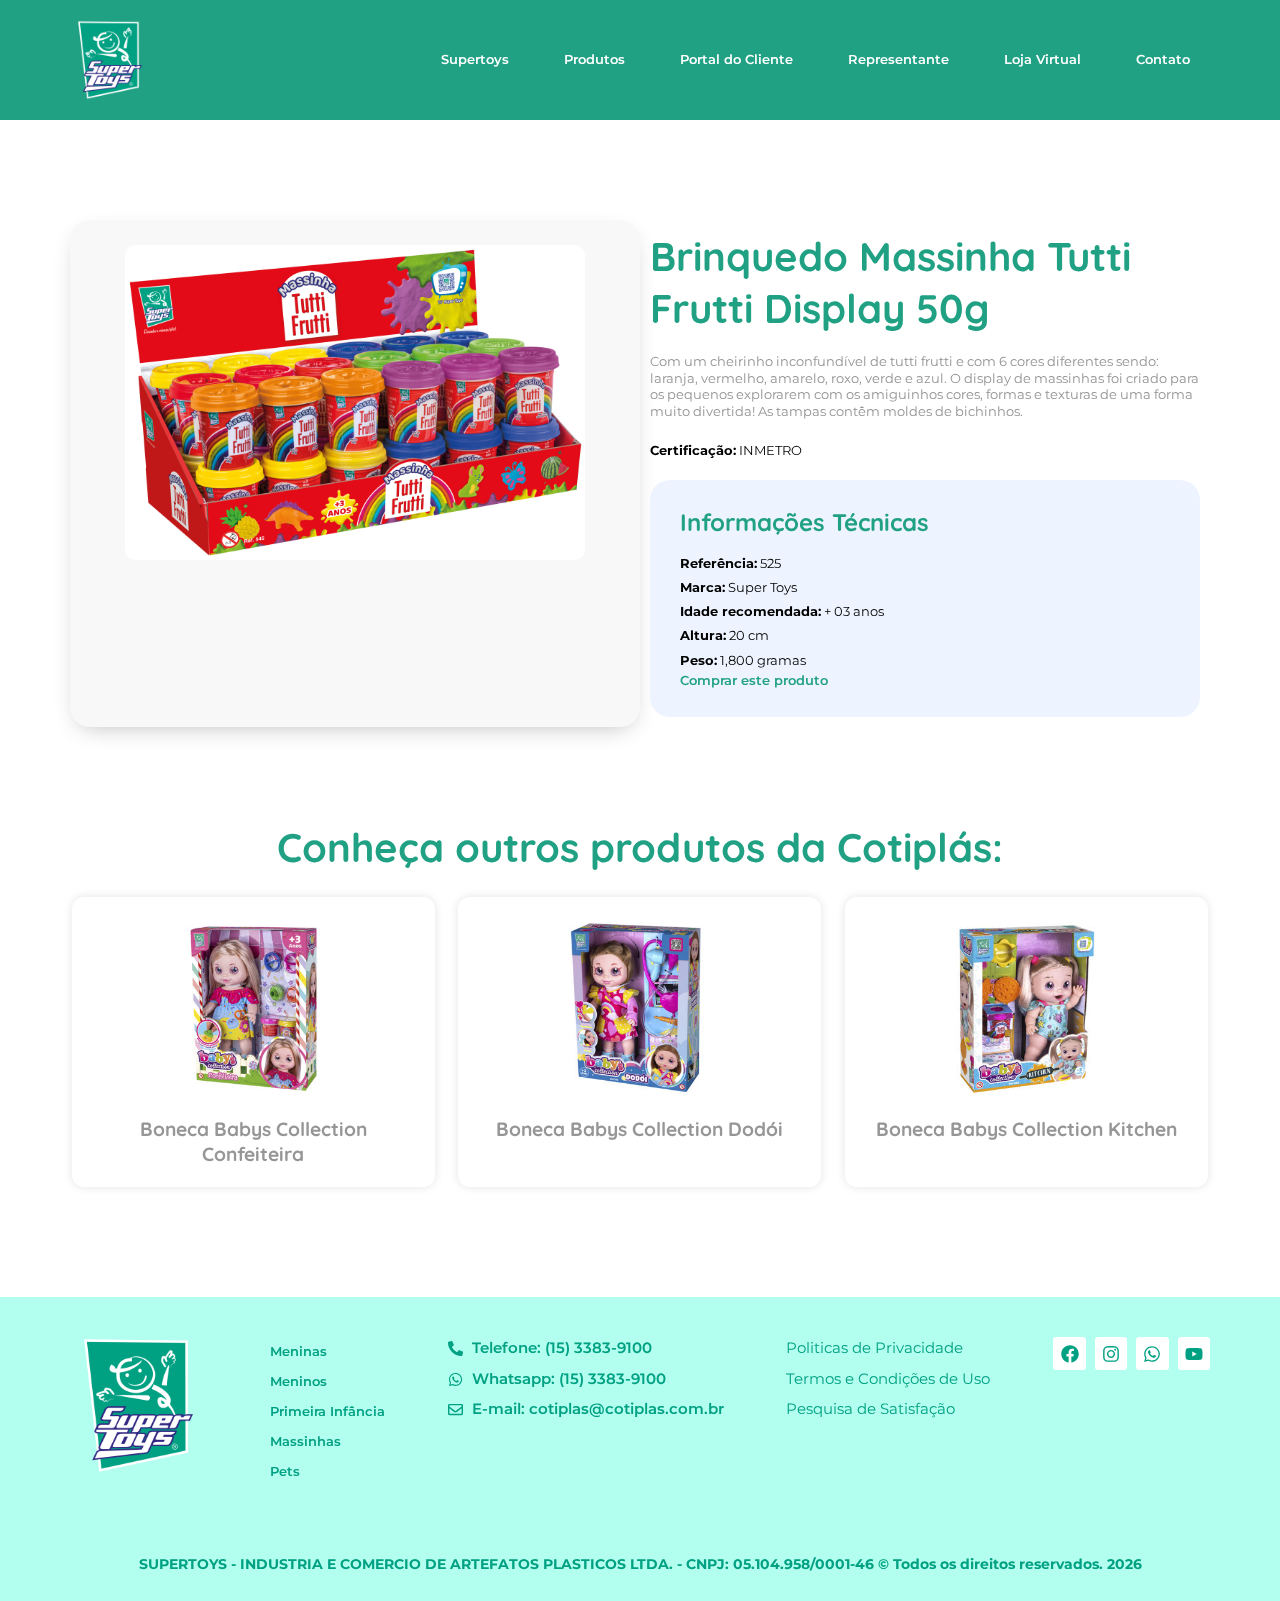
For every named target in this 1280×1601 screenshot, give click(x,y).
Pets (285, 1471)
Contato (1163, 59)
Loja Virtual (1042, 59)
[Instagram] (1111, 1353)
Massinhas (305, 1441)
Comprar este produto (754, 680)
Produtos (594, 59)
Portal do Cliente (736, 59)
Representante (898, 59)
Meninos (298, 1381)
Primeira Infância (327, 1411)
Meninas (298, 1351)
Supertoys (475, 59)
